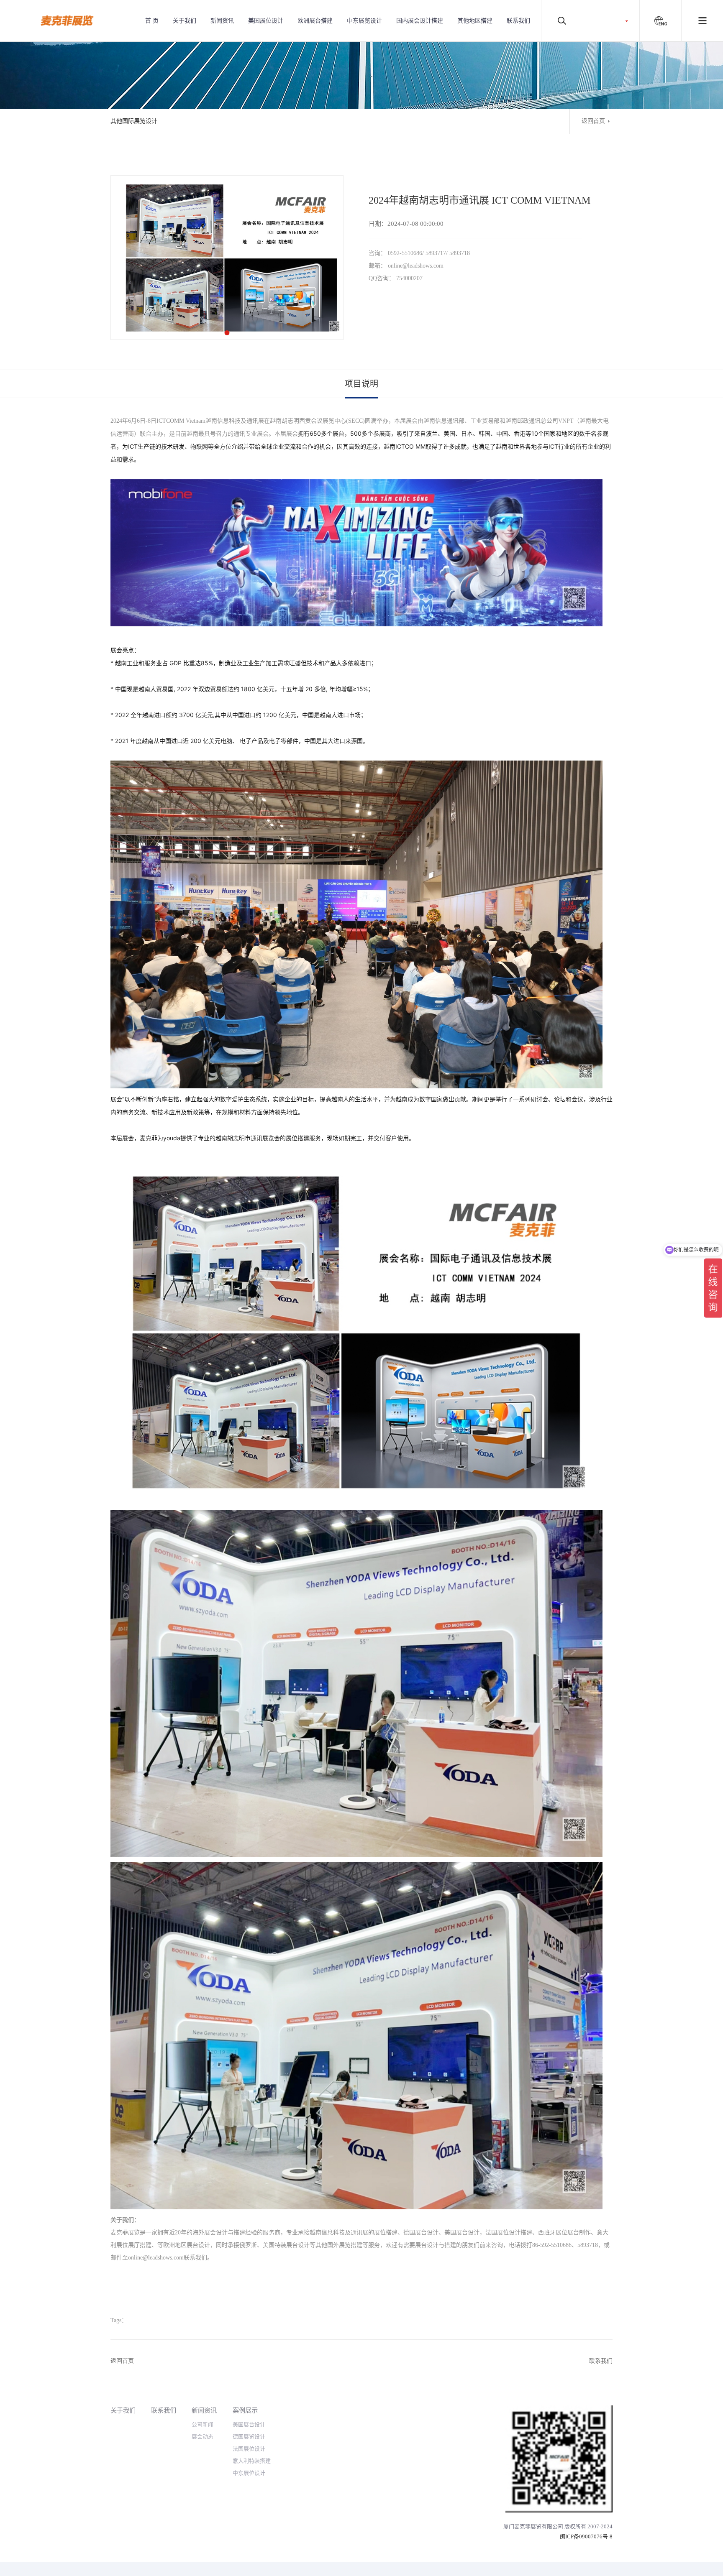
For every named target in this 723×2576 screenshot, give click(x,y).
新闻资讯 (222, 21)
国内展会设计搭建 (420, 21)
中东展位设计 (249, 2473)
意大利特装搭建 (252, 2461)
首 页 (152, 21)
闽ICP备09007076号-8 (586, 2536)
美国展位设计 (266, 21)
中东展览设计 (364, 21)
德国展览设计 (249, 2437)
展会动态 (203, 2437)
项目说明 (361, 384)
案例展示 (245, 2410)
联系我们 (518, 21)
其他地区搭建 (475, 21)
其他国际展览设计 (134, 121)
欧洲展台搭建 (315, 21)
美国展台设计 (249, 2424)
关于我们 (185, 21)
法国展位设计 (249, 2449)
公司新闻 (203, 2424)
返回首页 (593, 121)
